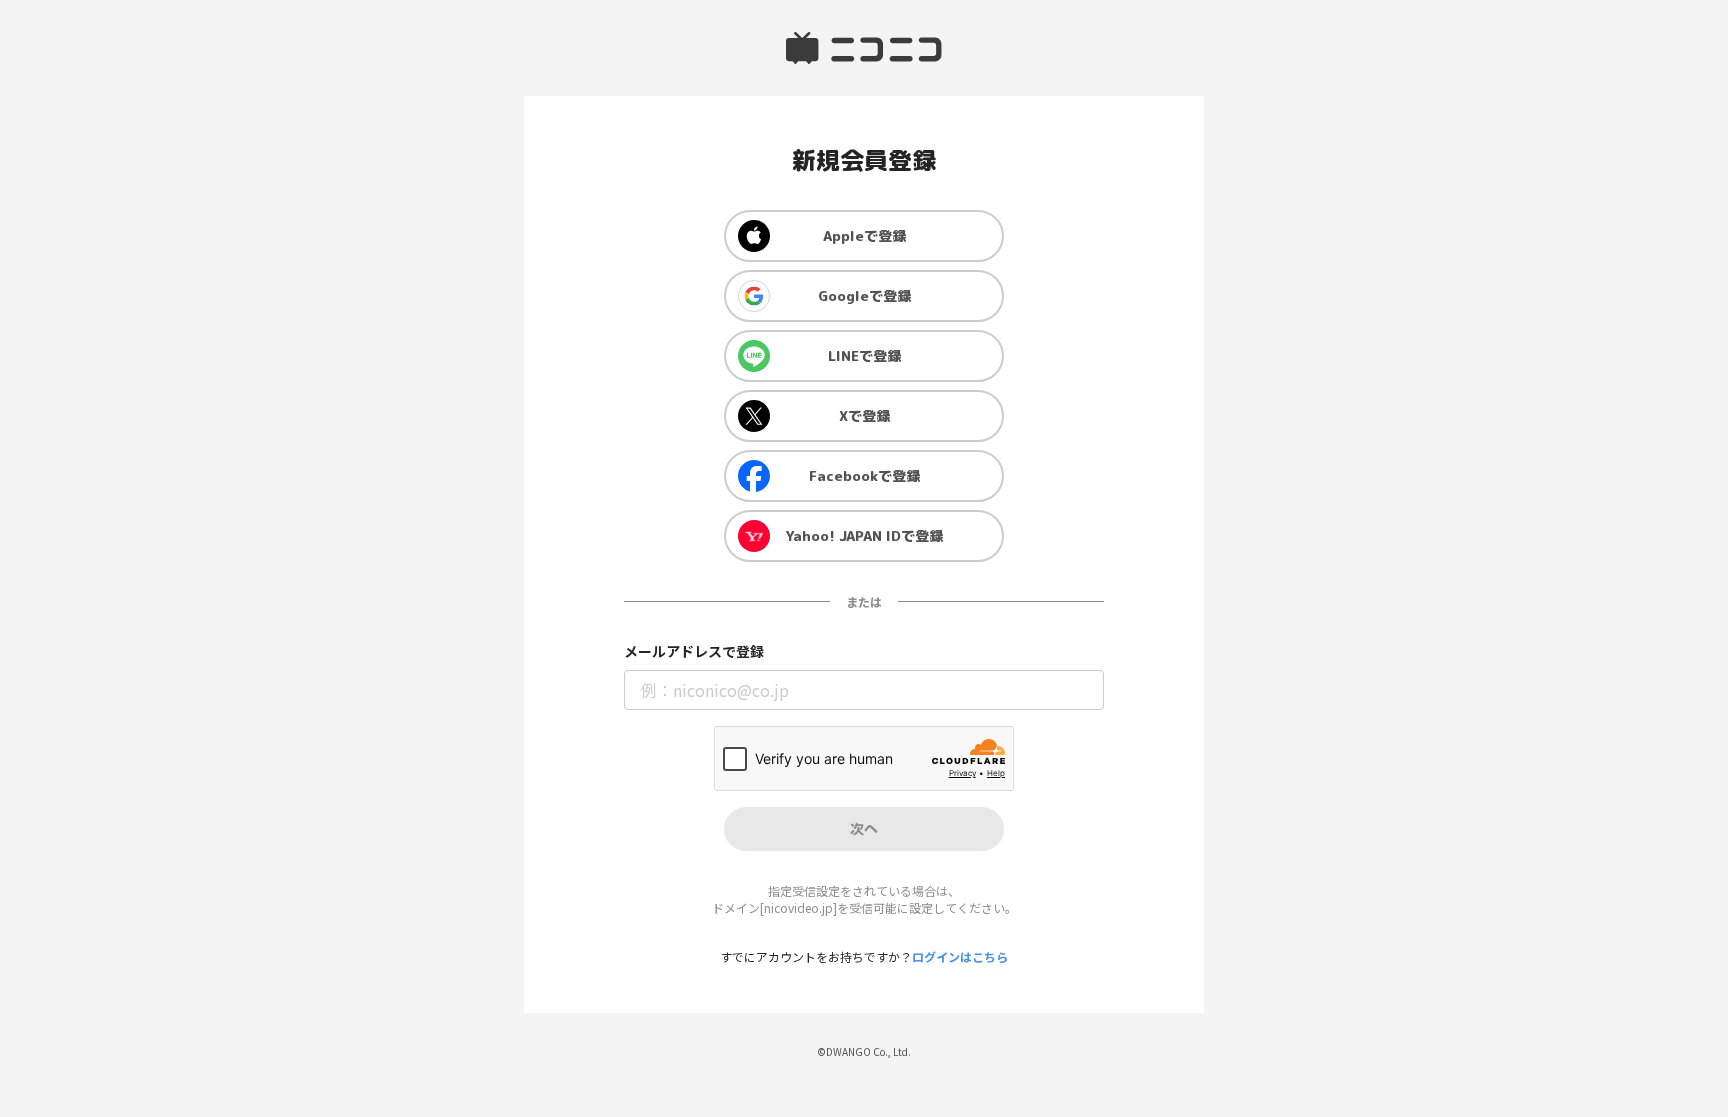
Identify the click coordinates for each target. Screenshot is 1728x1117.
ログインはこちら (960, 956)
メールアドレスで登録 (694, 651)
